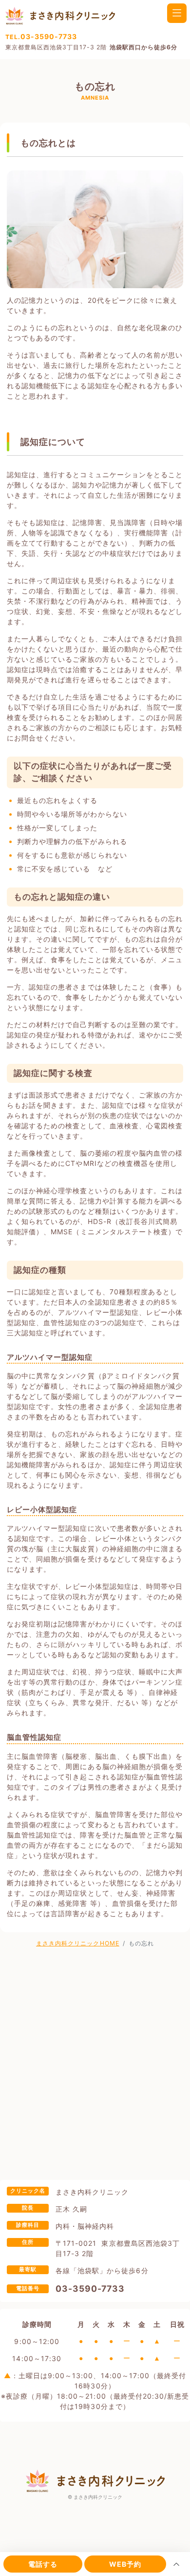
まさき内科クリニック (98, 2497)
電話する (43, 2564)
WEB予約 (125, 2564)
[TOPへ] (176, 2564)
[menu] (177, 13)
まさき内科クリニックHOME (78, 1943)
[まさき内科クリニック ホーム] (60, 15)
